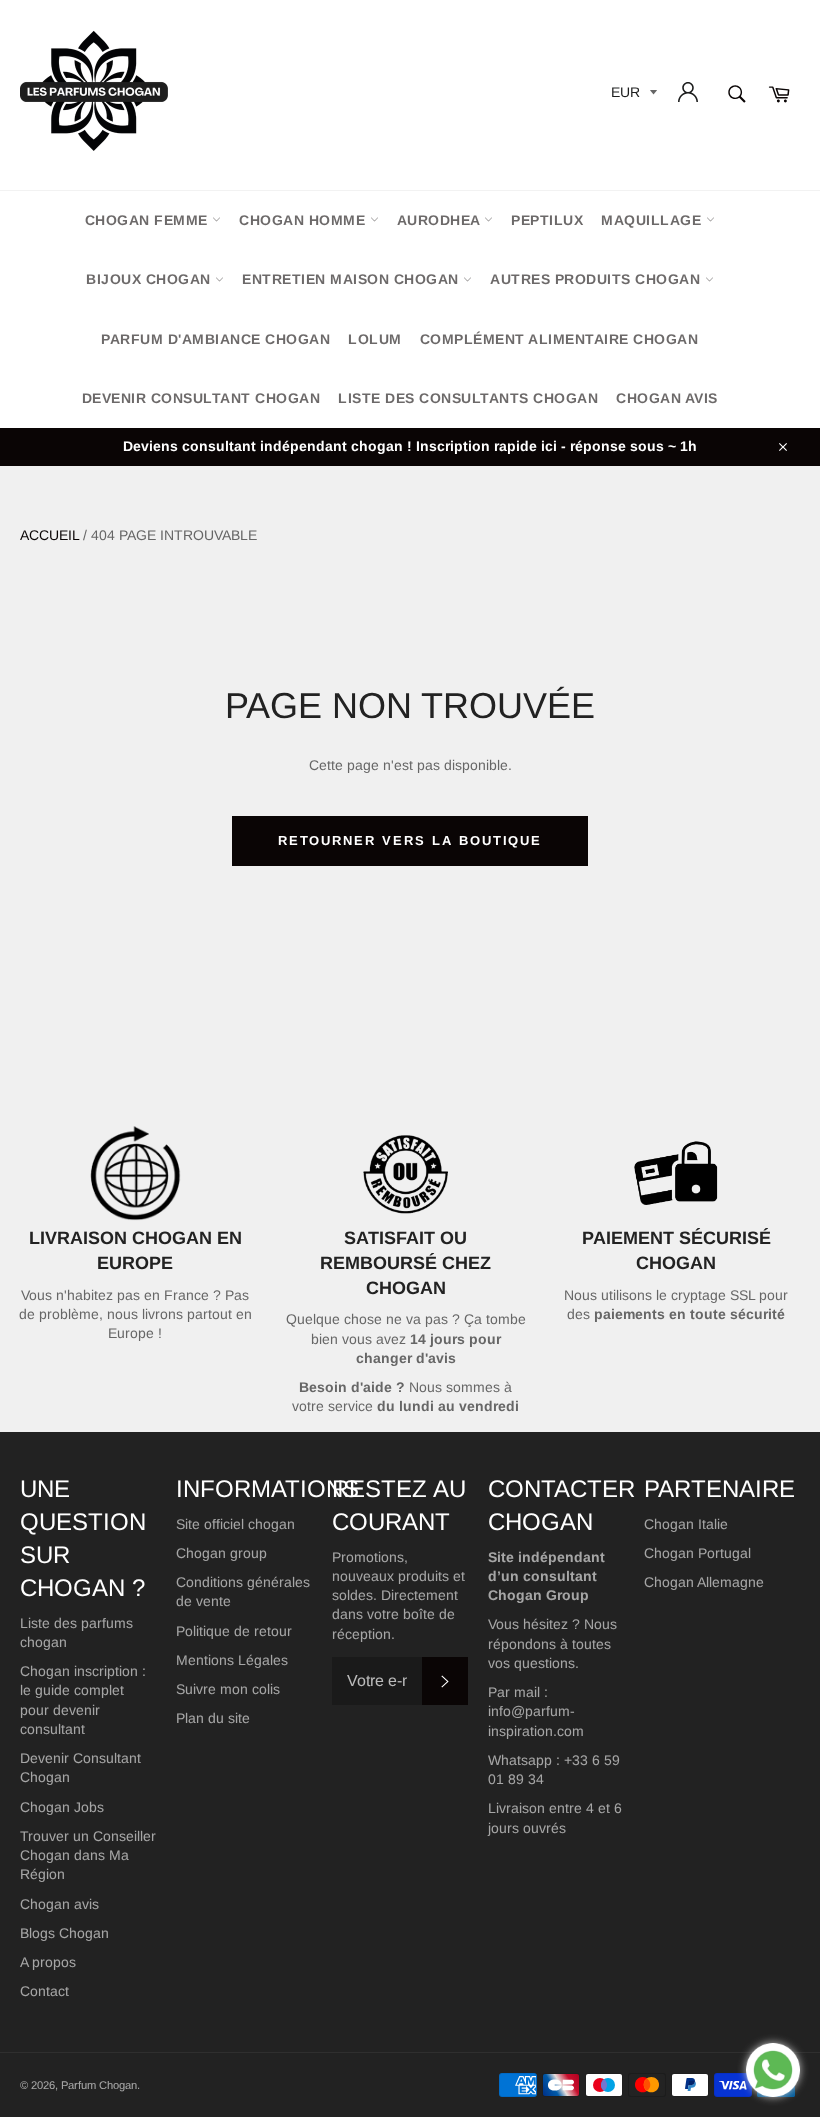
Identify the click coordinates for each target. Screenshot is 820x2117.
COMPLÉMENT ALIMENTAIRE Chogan (559, 339)
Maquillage (653, 220)
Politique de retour (234, 1631)
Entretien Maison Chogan (352, 279)
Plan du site (213, 1718)
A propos (48, 1962)
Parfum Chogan (99, 2085)
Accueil (49, 535)
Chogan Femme (149, 220)
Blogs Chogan (64, 1933)
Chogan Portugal (697, 1553)
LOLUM (375, 339)
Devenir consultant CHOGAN (201, 398)
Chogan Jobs (62, 1807)
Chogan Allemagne (704, 1582)
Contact (44, 1991)
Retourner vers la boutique (410, 840)
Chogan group (221, 1553)
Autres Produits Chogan (597, 279)
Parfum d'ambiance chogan (215, 339)
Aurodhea (441, 220)
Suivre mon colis (228, 1689)
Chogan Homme (304, 220)
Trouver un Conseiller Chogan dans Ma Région (88, 1855)
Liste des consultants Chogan (468, 398)
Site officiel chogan (235, 1524)
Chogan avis (667, 398)
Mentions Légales (232, 1660)
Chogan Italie (686, 1524)
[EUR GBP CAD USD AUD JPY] (632, 95)
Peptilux (547, 220)
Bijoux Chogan (150, 279)
